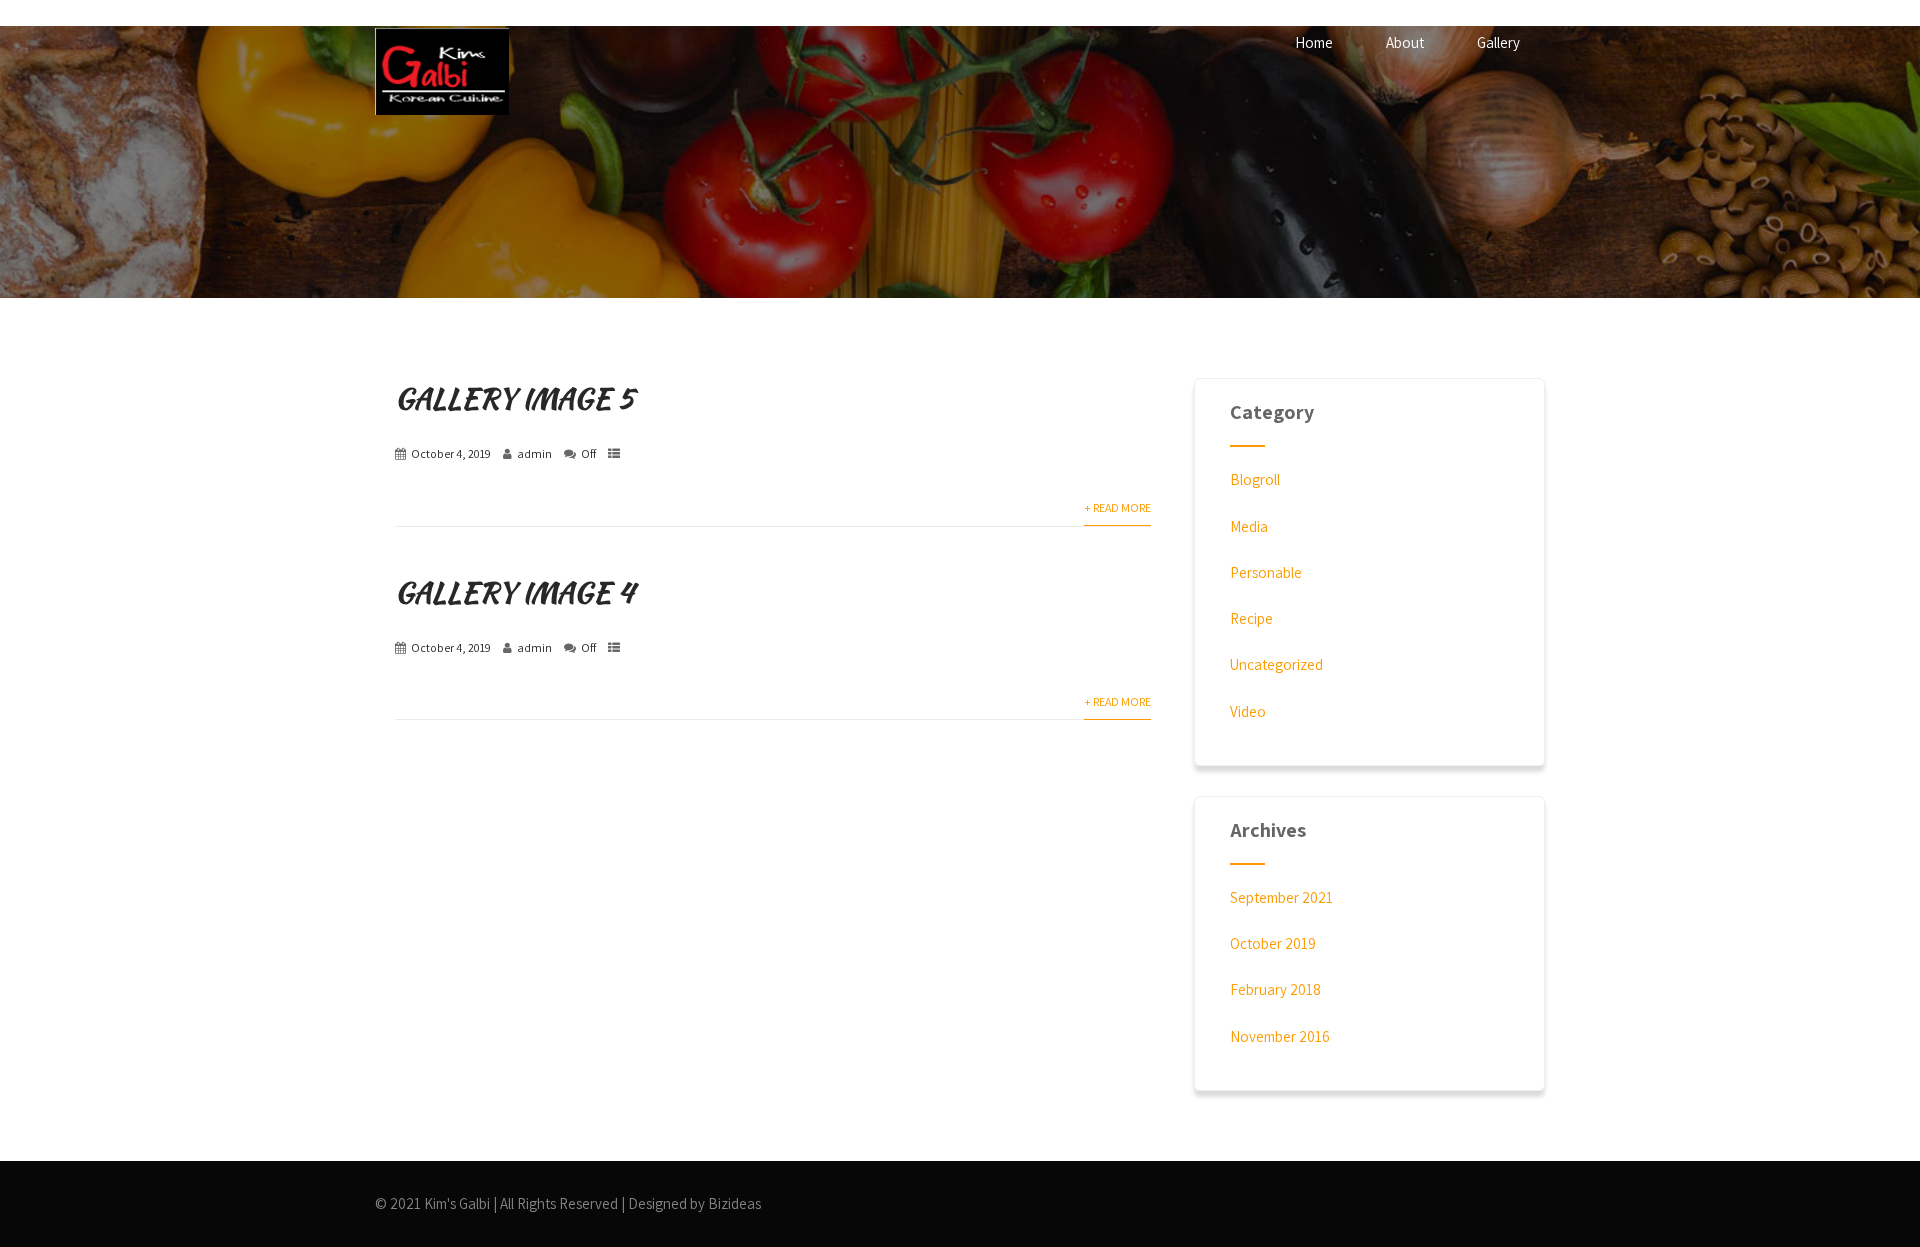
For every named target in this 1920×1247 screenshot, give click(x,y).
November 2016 (1280, 1036)
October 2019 (1273, 943)
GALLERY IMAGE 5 (514, 398)
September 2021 (1281, 897)
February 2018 (1275, 989)
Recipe (1251, 618)
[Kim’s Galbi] (442, 71)
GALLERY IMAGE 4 (514, 592)
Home (1314, 42)
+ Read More (1117, 507)
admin (534, 453)
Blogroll (1255, 479)
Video (1248, 711)
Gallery (1498, 42)
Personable (1266, 572)
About (1405, 42)
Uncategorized (1276, 664)
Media (1249, 526)
